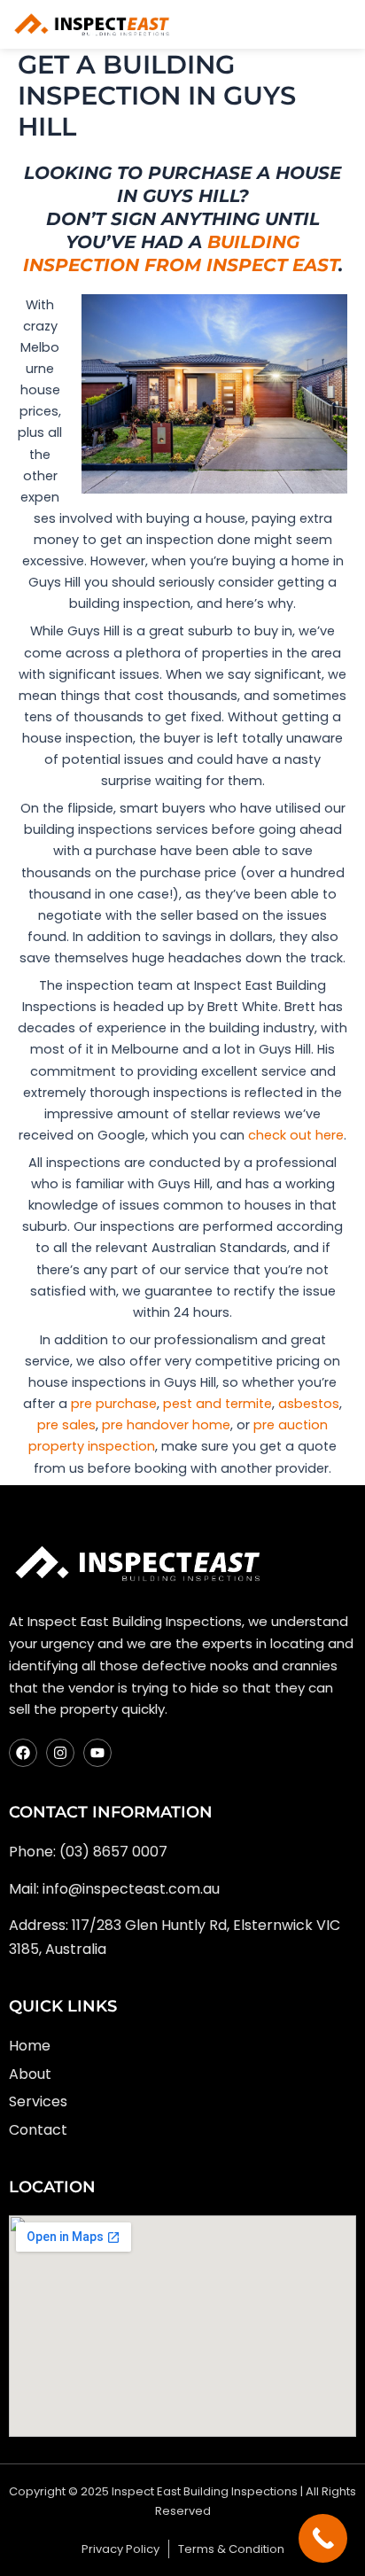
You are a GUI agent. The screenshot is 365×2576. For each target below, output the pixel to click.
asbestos (309, 1404)
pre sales (66, 1425)
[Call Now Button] (323, 2538)
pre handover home (166, 1425)
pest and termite (217, 1404)
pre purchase (114, 1404)
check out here (296, 1135)
